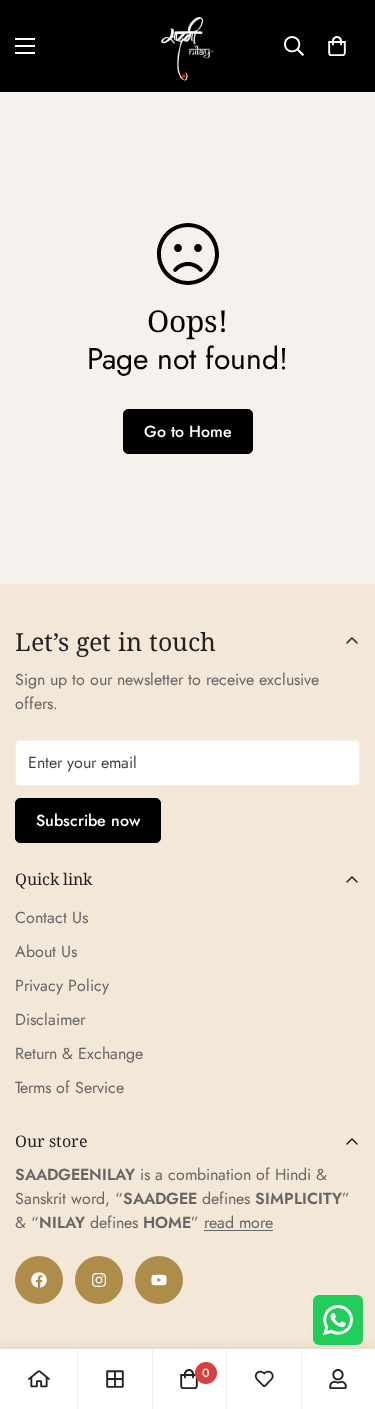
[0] (337, 46)
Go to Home (188, 431)
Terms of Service (69, 1087)
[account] (338, 1379)
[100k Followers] (99, 1280)
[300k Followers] (39, 1280)
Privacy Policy (62, 985)
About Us (46, 951)
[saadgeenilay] (188, 46)
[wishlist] (264, 1379)
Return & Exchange (79, 1053)
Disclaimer (50, 1019)
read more (238, 1222)
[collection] (115, 1379)
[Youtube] (159, 1280)
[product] (39, 1379)
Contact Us (51, 917)
